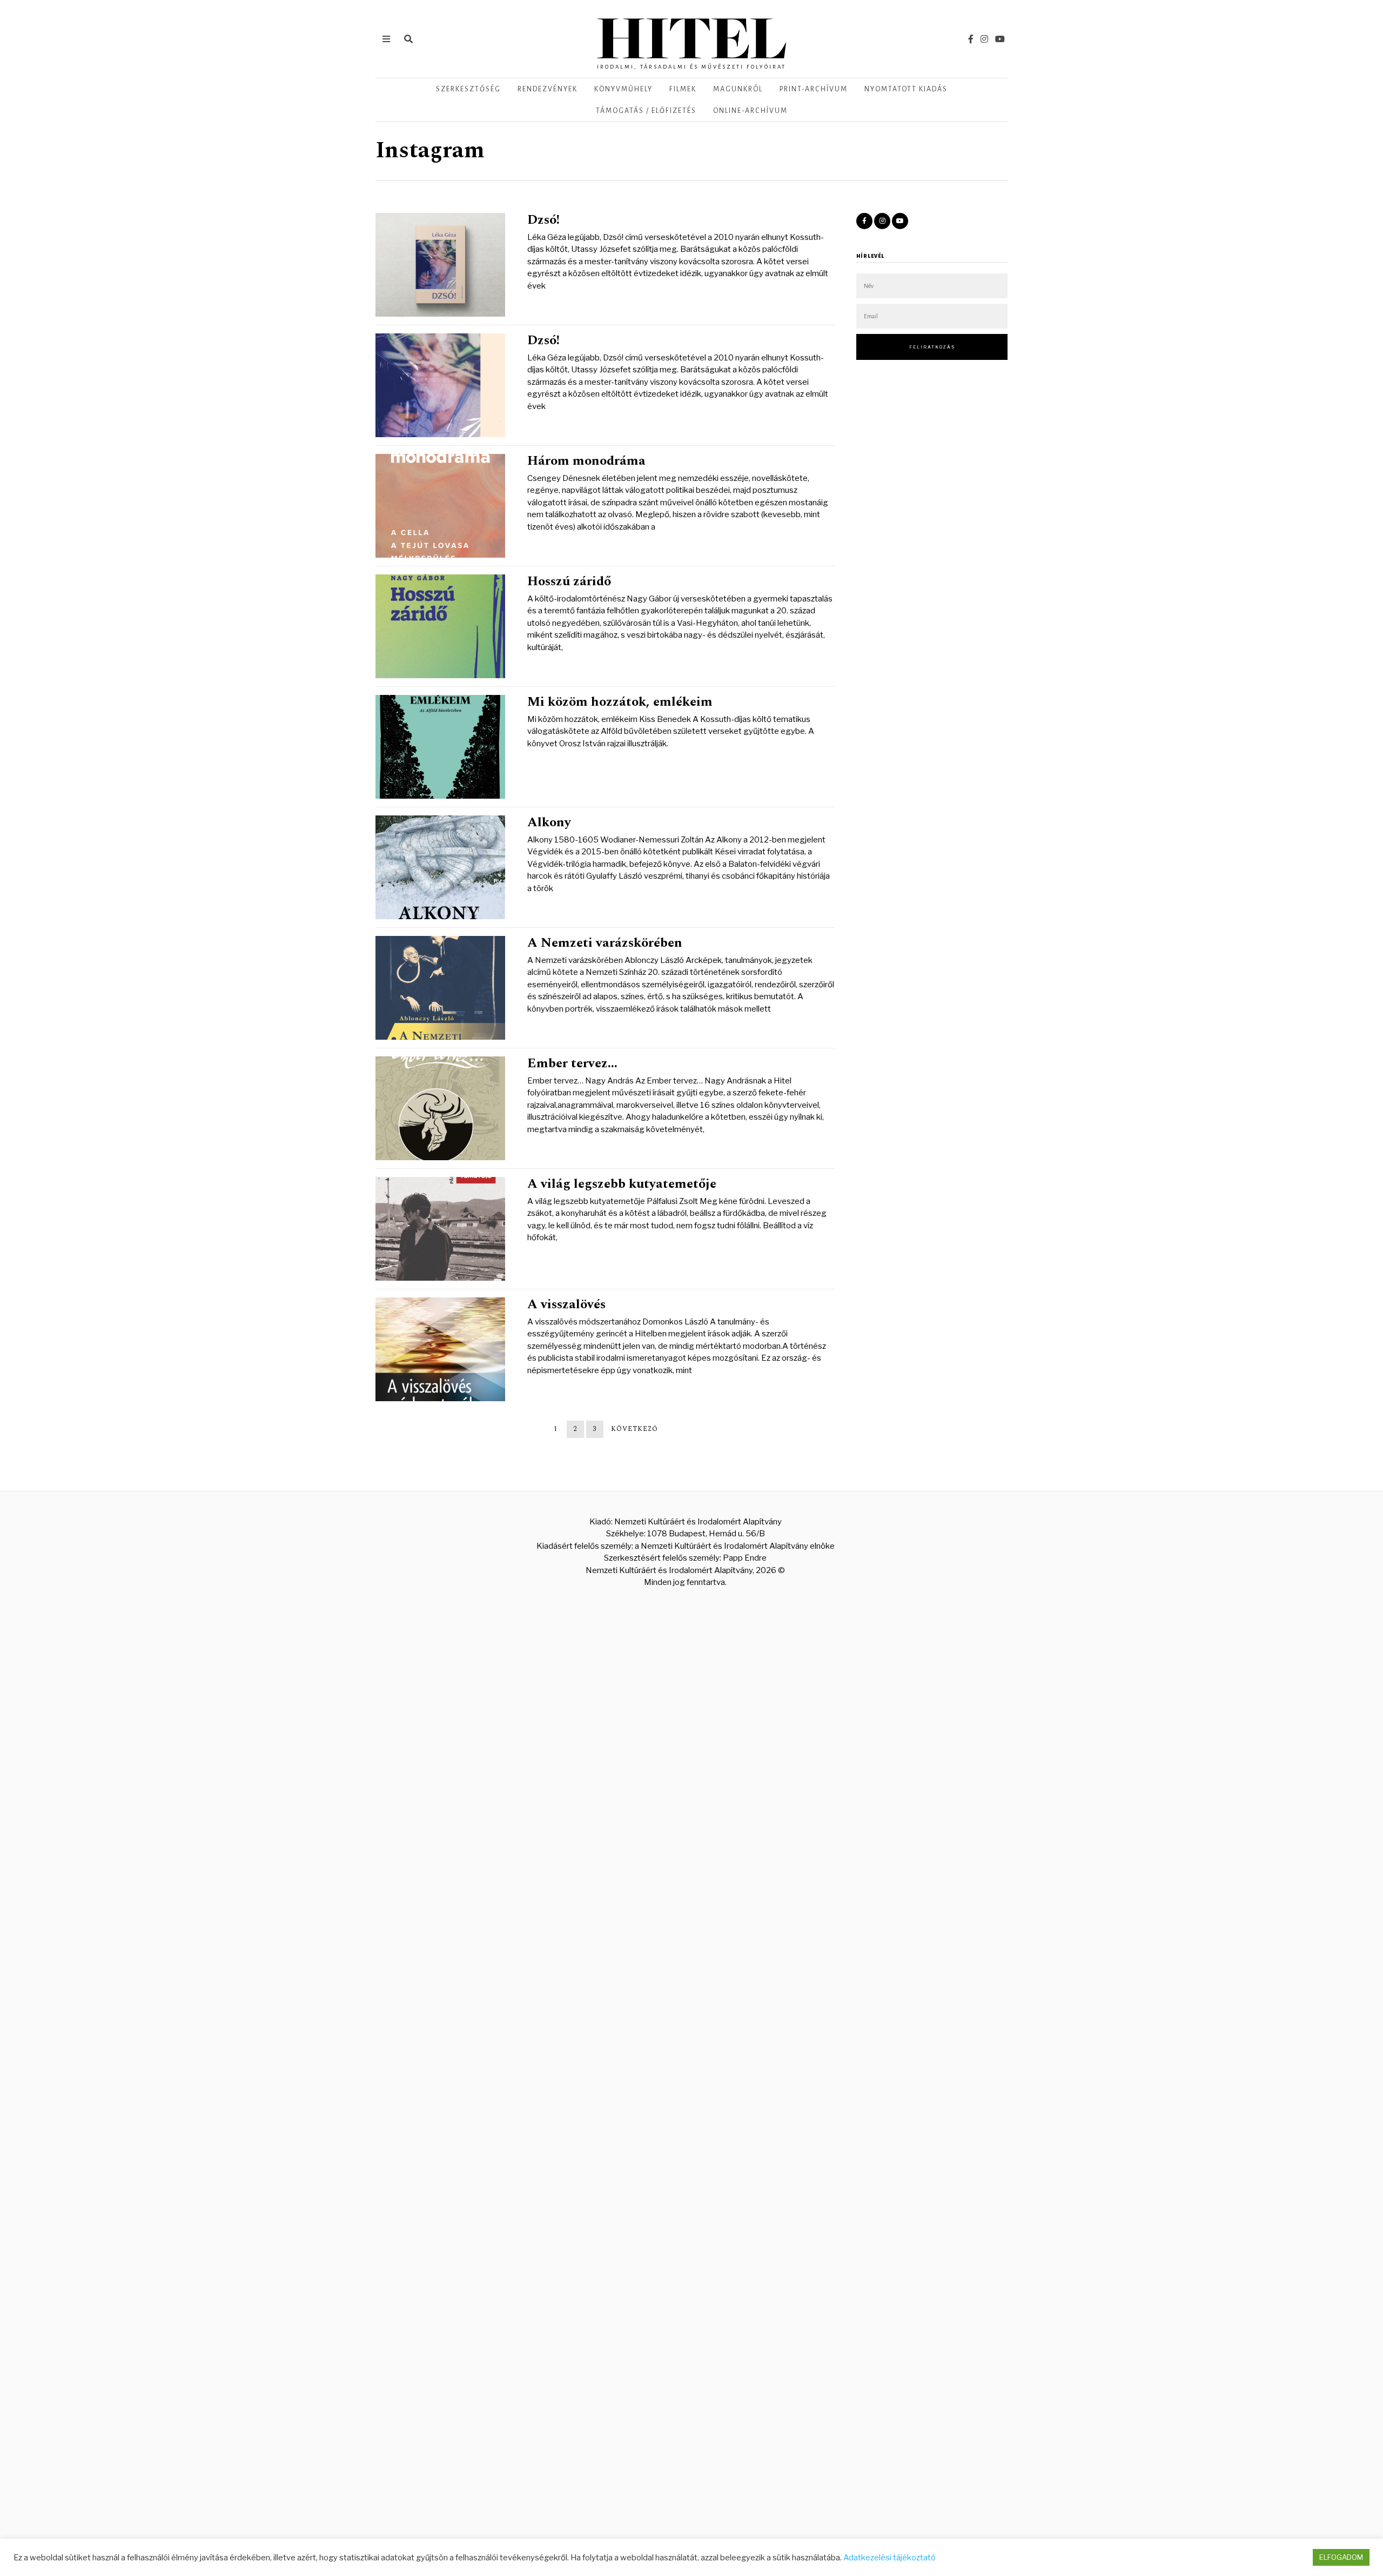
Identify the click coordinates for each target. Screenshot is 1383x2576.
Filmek (683, 89)
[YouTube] (1000, 39)
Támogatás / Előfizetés (646, 111)
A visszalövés (566, 1304)
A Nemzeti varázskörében (605, 943)
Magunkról (738, 89)
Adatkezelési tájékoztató (889, 2558)
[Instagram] (984, 39)
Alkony (549, 822)
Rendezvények (548, 89)
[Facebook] (971, 39)
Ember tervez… (572, 1063)
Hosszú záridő (569, 581)
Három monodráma (586, 461)
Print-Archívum (814, 89)
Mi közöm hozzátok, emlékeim (620, 702)
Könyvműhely (623, 89)
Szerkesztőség (468, 89)
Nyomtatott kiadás (906, 89)
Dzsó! (543, 220)
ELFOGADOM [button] (1341, 2557)
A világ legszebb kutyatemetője (622, 1184)
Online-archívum (750, 111)
